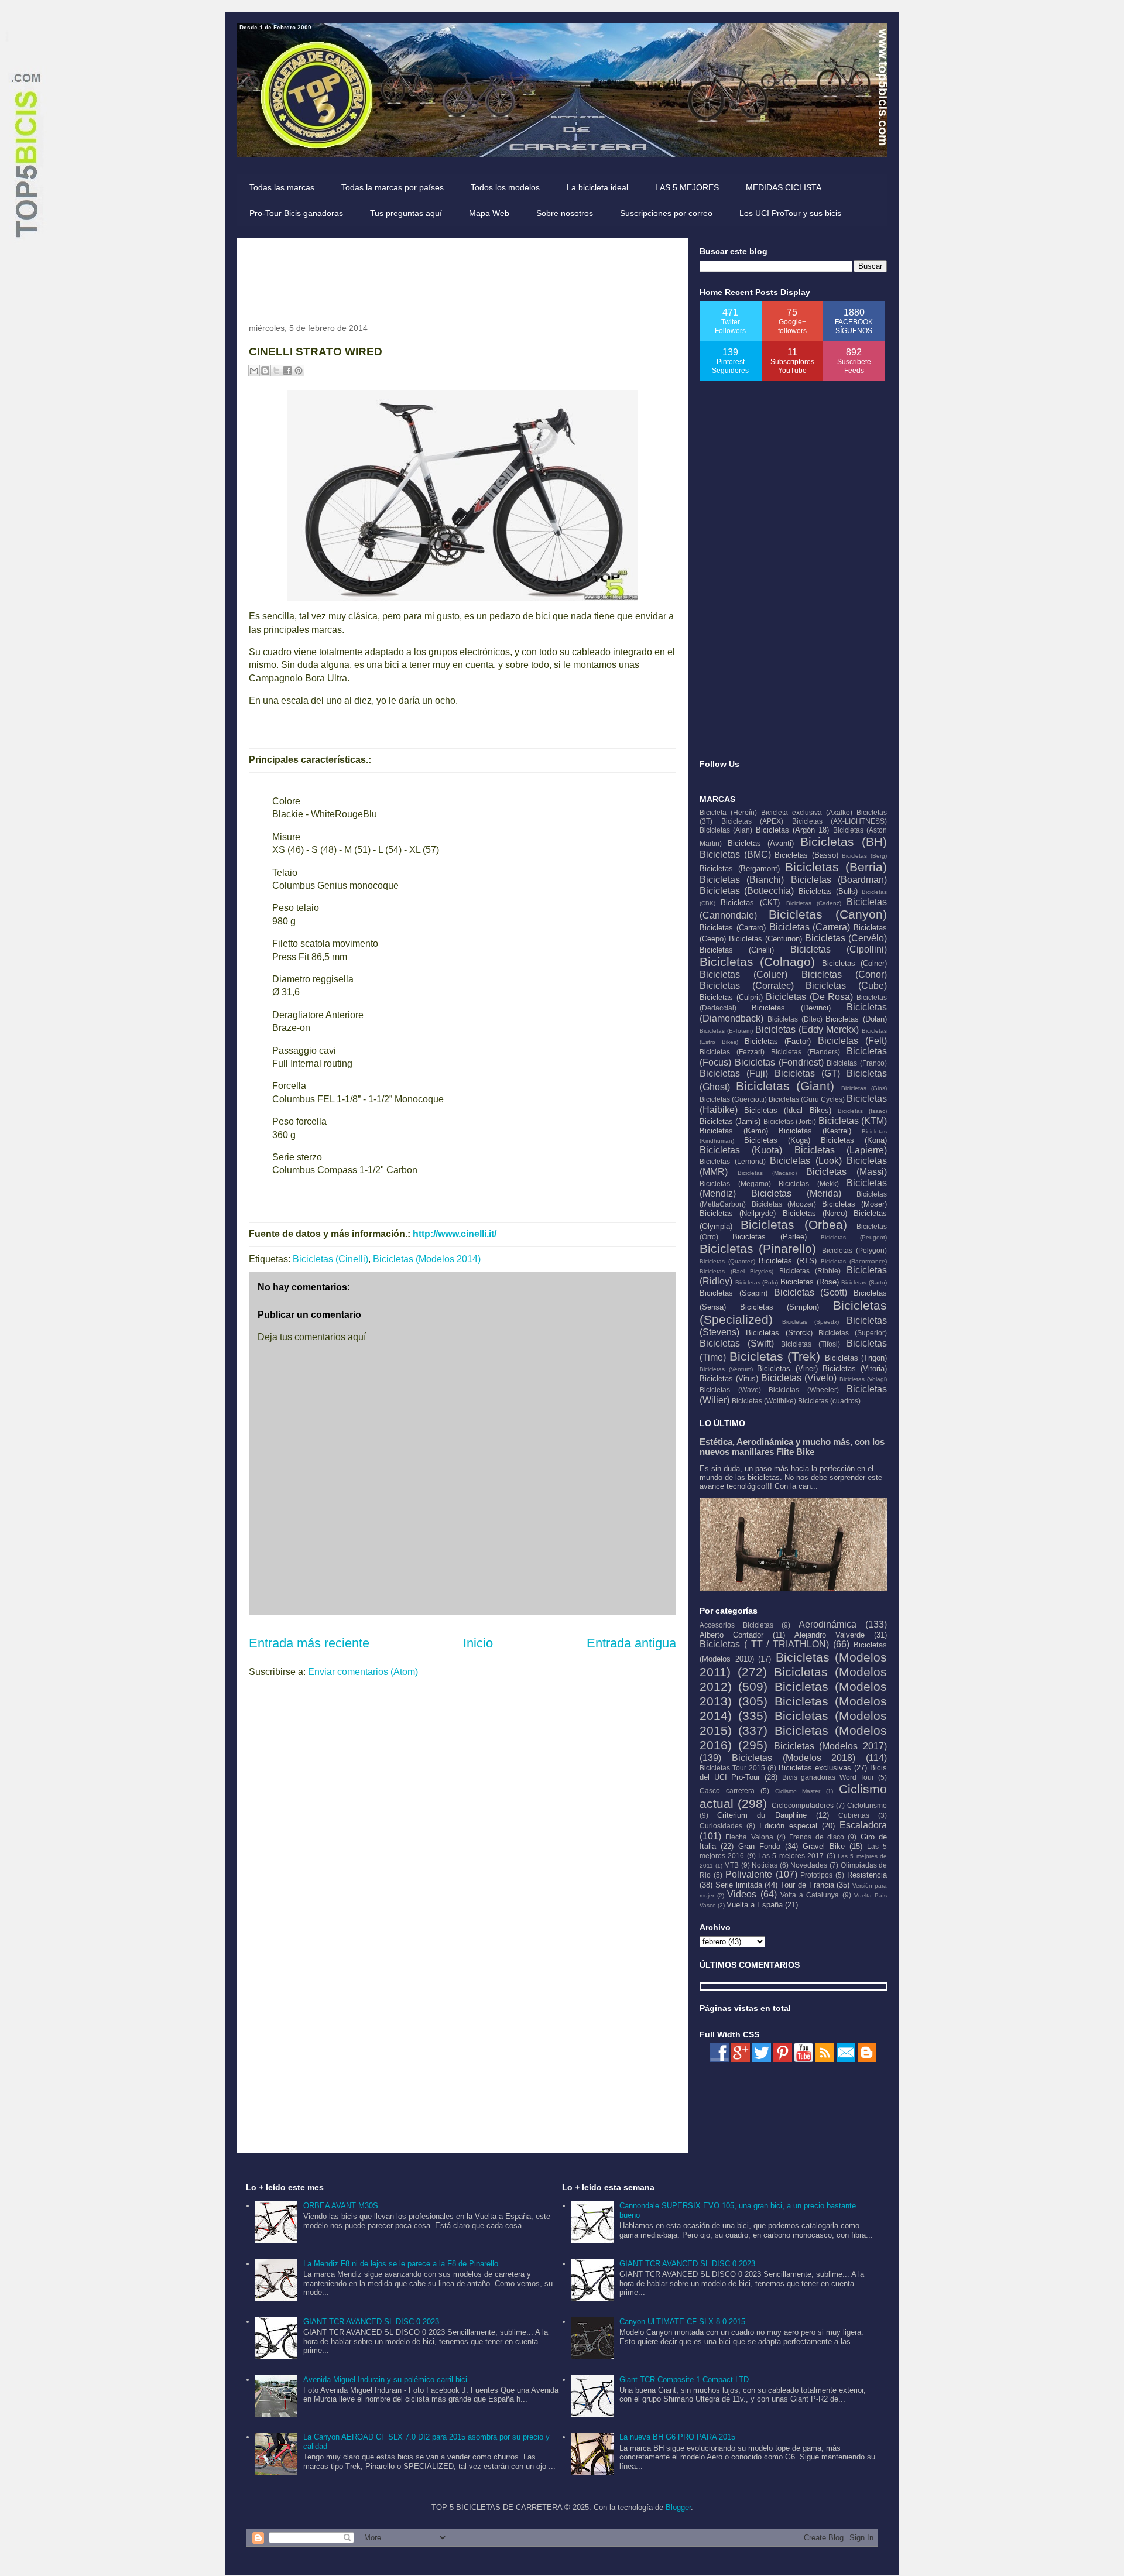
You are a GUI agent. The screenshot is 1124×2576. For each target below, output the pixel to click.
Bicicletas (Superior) (853, 1333)
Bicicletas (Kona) (854, 1140)
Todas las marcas (282, 187)
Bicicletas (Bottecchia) (747, 891)
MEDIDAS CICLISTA (784, 187)
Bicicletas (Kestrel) (815, 1131)
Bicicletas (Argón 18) (793, 830)
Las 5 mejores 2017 (791, 1856)
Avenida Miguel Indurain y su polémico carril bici (385, 2380)
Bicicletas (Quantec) (727, 1261)
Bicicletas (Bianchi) (742, 880)
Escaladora (863, 1825)
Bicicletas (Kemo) (734, 1131)
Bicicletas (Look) (806, 1161)
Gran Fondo (759, 1846)
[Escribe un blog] (265, 371)
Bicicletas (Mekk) (809, 1183)
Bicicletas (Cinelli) (330, 1259)
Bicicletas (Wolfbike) (764, 1401)
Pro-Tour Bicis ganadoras (296, 213)
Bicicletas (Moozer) (784, 1204)
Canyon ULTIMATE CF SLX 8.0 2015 (682, 2322)
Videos (742, 1894)
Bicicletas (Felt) (852, 1041)
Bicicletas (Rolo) (757, 1282)
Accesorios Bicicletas (736, 1625)
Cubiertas (854, 1815)
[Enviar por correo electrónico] (254, 371)
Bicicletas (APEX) (753, 821)
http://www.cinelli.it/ (455, 1234)
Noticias (765, 1865)
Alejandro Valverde (830, 1635)
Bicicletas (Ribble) (810, 1271)
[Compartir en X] (276, 371)
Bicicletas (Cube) (846, 986)
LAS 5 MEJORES (687, 187)
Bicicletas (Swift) (737, 1343)
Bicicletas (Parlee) (770, 1237)
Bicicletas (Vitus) (729, 1378)
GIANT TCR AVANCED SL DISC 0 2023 (371, 2322)
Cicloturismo (867, 1805)
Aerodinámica (827, 1624)
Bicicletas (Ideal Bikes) (787, 1110)
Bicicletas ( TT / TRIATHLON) (764, 1644)
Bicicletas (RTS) (787, 1261)
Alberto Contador (731, 1635)
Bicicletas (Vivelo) (799, 1378)
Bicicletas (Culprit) (731, 997)
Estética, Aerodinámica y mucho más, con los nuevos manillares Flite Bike (792, 1447)
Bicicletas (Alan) (726, 830)
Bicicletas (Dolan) (856, 1019)
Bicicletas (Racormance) (854, 1261)
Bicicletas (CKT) (750, 902)
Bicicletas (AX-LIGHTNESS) (840, 821)
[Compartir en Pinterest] (299, 371)
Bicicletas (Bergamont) (740, 869)
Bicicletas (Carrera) (810, 927)
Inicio (478, 1643)
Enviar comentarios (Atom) (363, 1672)
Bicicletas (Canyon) (828, 914)
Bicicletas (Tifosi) (811, 1344)
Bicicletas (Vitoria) (855, 1368)
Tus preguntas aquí (406, 213)
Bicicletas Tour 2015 (732, 1768)
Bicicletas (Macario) (767, 1173)
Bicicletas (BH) (844, 842)
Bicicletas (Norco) (815, 1213)
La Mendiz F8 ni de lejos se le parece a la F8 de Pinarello (401, 2264)
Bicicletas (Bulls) (828, 891)
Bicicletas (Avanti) (761, 843)
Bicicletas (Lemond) (733, 1161)
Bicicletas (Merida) (796, 1193)
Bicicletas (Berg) (864, 856)
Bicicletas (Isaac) (862, 1111)
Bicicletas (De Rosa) (809, 997)
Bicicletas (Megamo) (735, 1183)
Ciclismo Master (798, 1791)
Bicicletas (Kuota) (741, 1150)
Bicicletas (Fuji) (734, 1073)
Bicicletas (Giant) (785, 1086)
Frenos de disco (817, 1837)
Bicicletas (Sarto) (864, 1282)
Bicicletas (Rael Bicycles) (736, 1271)
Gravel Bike (824, 1846)
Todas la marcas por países (393, 187)
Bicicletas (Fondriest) (779, 1062)
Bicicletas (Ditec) (795, 1019)
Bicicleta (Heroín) (728, 812)
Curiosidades (721, 1826)
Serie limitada (739, 1885)
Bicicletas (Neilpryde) (738, 1213)
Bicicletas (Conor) (844, 974)
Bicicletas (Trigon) (856, 1358)
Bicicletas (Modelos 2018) (794, 1758)
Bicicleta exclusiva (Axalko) (807, 812)
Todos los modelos (505, 187)
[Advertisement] (462, 276)
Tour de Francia (807, 1885)
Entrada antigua (631, 1643)
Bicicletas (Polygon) (854, 1250)
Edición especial (788, 1826)
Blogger (678, 2507)
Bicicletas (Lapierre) (841, 1150)
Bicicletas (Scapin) (734, 1293)
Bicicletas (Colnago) (757, 962)
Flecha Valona (749, 1837)
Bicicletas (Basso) (806, 855)
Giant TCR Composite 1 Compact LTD (684, 2380)
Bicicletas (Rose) (810, 1282)
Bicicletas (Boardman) (839, 880)
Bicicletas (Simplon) (780, 1307)
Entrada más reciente (309, 1643)
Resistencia (867, 1875)
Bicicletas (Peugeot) (854, 1237)
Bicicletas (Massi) (847, 1172)
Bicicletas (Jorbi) (790, 1121)
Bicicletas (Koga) (777, 1140)
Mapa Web (489, 213)
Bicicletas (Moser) (855, 1204)
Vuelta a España (755, 1905)
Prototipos (816, 1875)
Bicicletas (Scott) (811, 1292)
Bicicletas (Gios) (864, 1088)
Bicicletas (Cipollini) (839, 949)
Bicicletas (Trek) (775, 1356)
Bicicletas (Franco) (857, 1063)
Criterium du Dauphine (762, 1815)
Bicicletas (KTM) (853, 1121)
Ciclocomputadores (803, 1805)
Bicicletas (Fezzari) (732, 1052)
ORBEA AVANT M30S (341, 2206)
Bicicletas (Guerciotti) (733, 1099)
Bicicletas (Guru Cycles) (807, 1099)
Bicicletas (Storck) (779, 1333)
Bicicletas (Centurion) (765, 939)
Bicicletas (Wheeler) (804, 1390)
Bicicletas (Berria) (836, 867)
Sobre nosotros (565, 213)
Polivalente (749, 1874)
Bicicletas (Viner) (787, 1368)
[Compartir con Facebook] (287, 371)
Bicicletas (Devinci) (791, 1008)
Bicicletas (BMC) (735, 854)
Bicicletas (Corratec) (747, 986)
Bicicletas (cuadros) (829, 1401)
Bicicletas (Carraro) (733, 928)
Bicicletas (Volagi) (863, 1379)
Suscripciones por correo (666, 213)
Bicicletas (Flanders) (806, 1052)
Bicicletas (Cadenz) (814, 903)
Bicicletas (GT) (807, 1073)
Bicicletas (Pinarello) (758, 1248)
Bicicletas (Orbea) (794, 1224)
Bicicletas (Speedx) (811, 1322)
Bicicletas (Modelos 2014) (427, 1259)
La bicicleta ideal (597, 187)
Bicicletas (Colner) (854, 963)
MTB (731, 1865)
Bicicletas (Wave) (730, 1390)
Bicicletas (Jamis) (730, 1121)
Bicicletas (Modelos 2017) (831, 1746)
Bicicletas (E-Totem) (726, 1031)
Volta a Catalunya (810, 1895)
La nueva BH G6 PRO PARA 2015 (677, 2437)
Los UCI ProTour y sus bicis (790, 213)
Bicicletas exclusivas (815, 1768)
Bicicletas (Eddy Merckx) (807, 1030)
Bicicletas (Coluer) (743, 974)
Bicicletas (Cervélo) (846, 938)
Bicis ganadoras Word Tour (828, 1777)
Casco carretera (727, 1791)
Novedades (809, 1865)
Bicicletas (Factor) (778, 1041)
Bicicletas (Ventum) (726, 1369)
